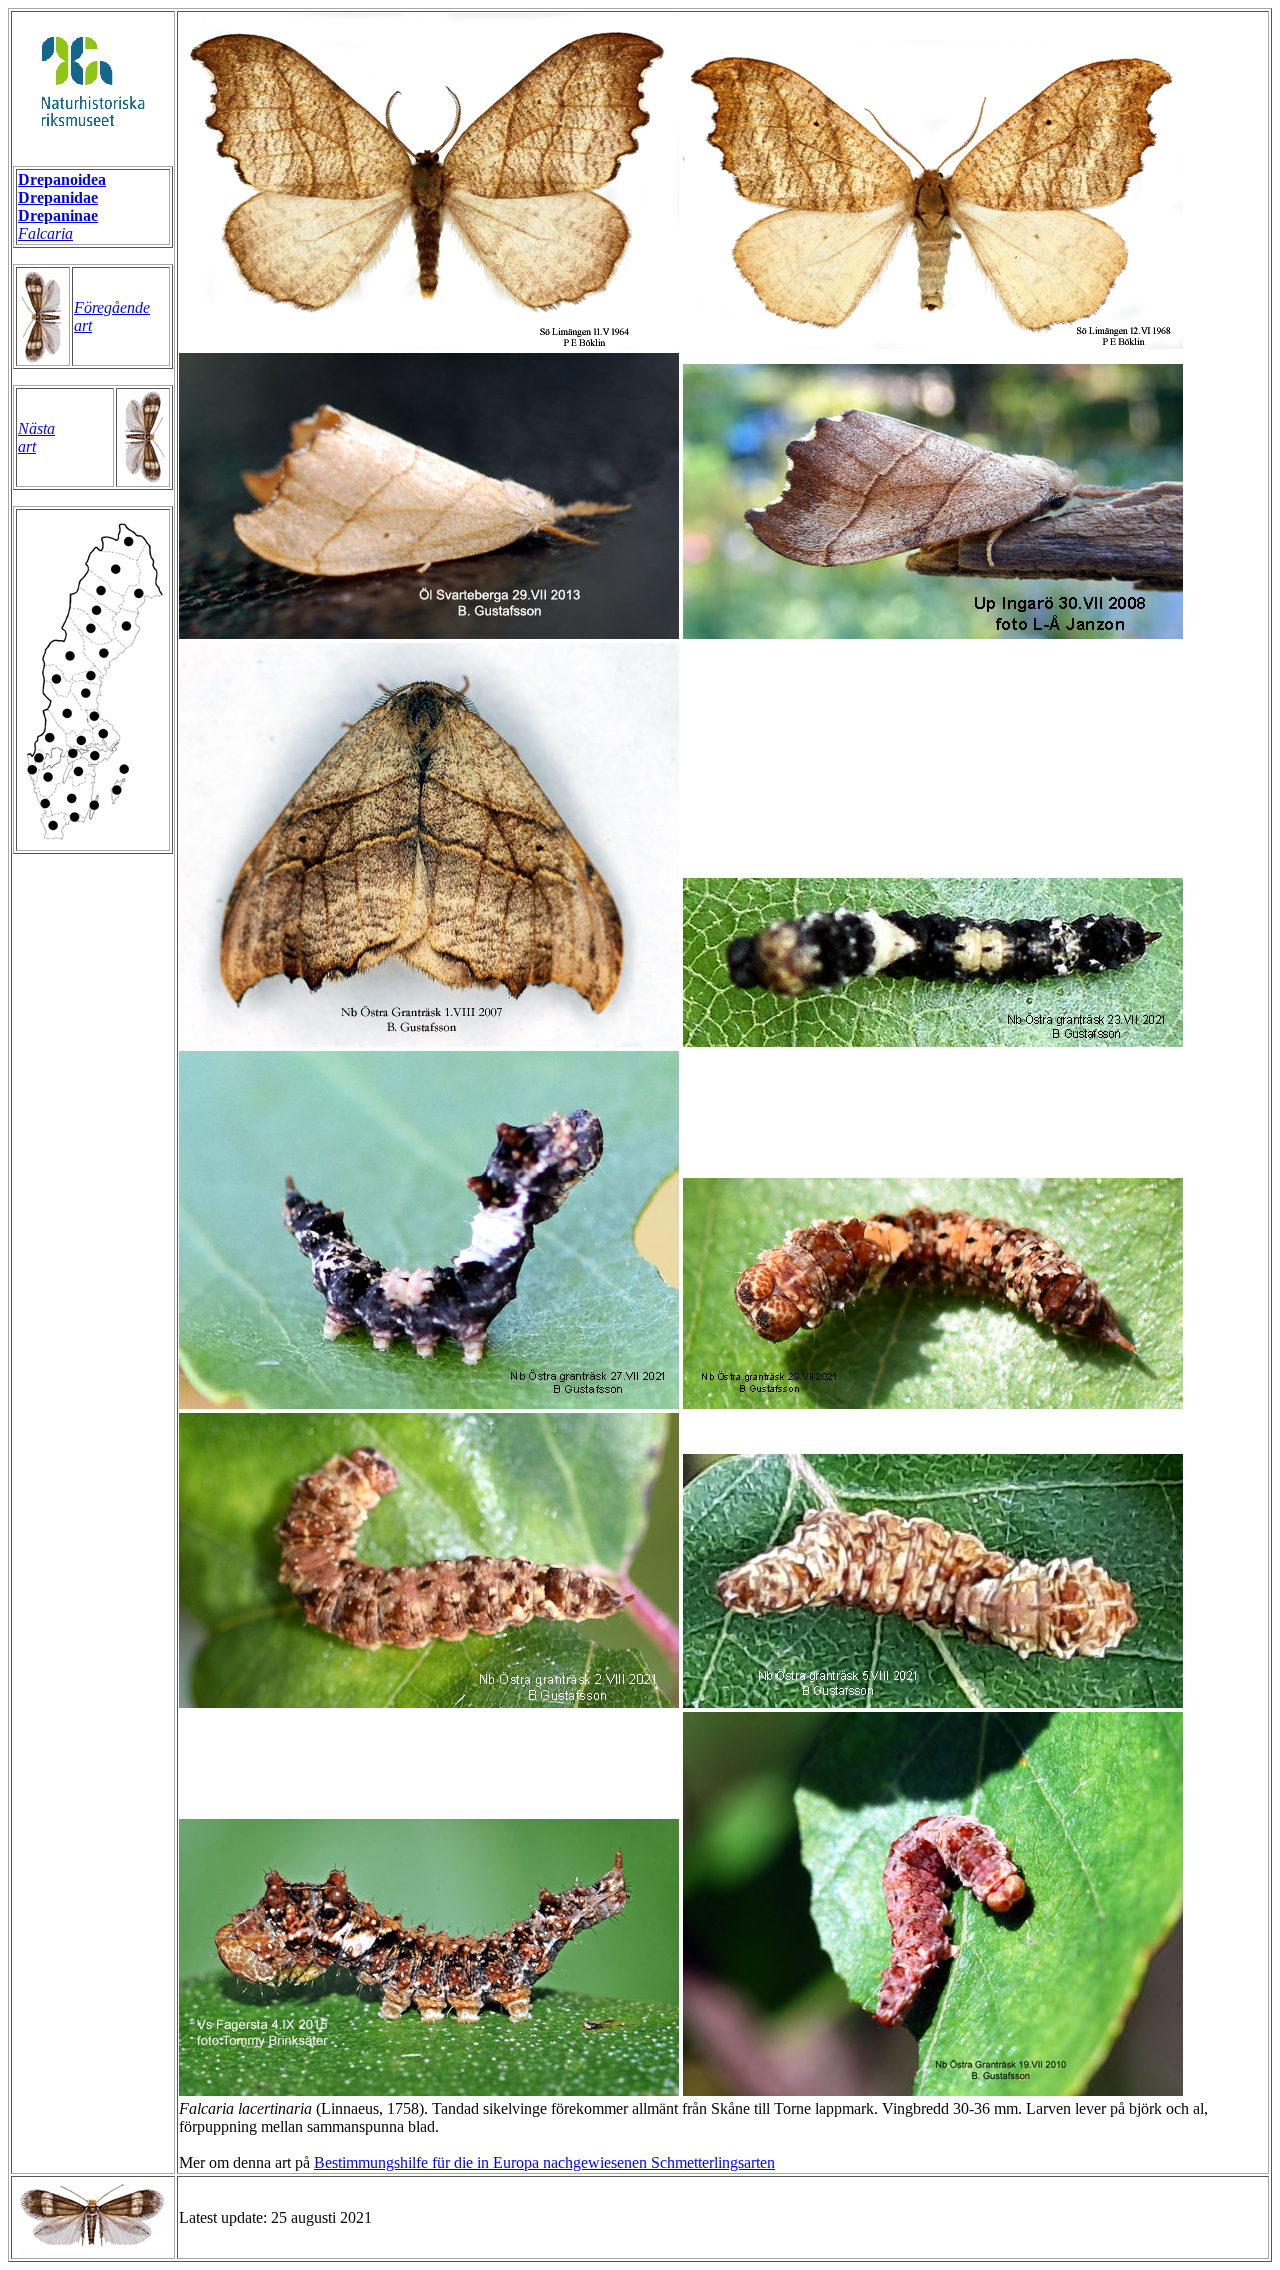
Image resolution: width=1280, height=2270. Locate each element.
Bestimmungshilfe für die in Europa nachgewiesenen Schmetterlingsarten (544, 2162)
